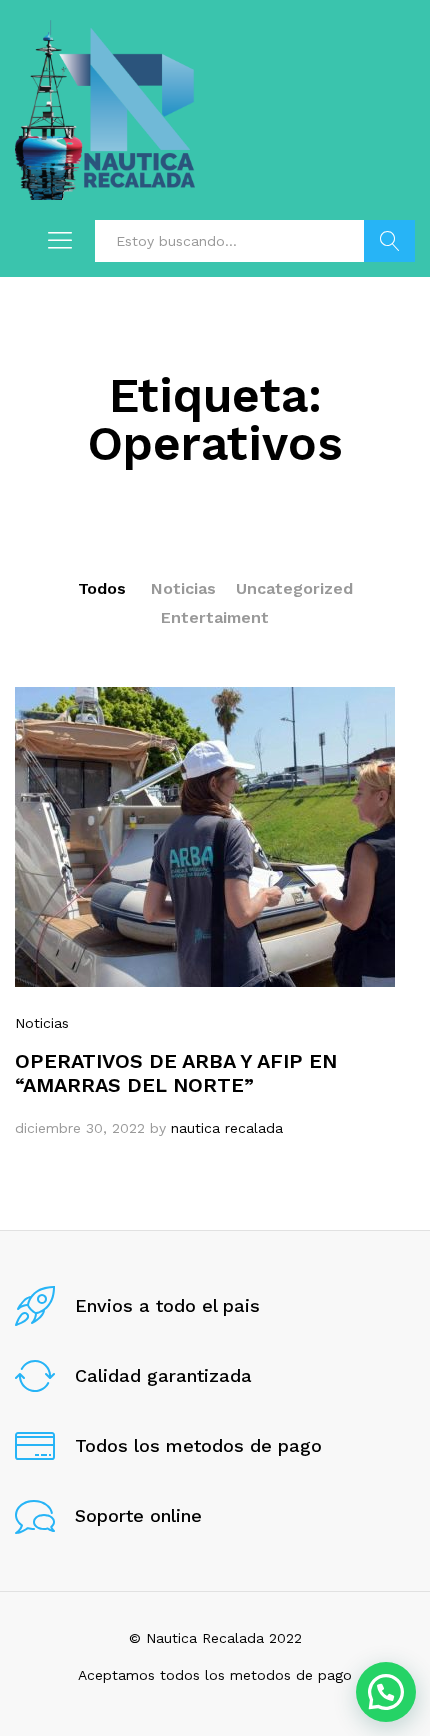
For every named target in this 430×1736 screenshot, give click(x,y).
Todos (102, 588)
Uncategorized (294, 588)
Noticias (183, 588)
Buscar (389, 241)
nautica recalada (227, 1128)
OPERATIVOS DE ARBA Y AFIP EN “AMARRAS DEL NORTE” (176, 1073)
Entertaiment (215, 617)
